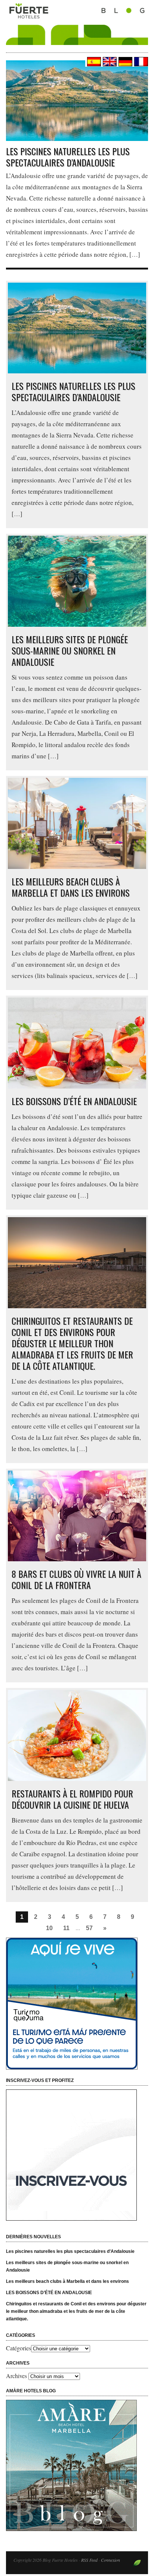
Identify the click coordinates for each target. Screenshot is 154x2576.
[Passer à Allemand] (124, 62)
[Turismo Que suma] (77, 2004)
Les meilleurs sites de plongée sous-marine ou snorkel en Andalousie (70, 650)
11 (66, 1928)
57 (89, 1928)
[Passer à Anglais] (109, 62)
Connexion (110, 2560)
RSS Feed (89, 2560)
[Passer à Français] (140, 62)
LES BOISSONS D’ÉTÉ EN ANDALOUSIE (74, 1101)
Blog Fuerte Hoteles (77, 31)
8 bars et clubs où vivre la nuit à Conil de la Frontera (76, 1579)
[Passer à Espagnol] (93, 62)
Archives (16, 2376)
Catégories (19, 2348)
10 (49, 1928)
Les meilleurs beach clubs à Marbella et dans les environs (71, 887)
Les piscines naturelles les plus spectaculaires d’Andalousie (68, 157)
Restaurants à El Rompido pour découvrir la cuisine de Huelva (72, 1799)
